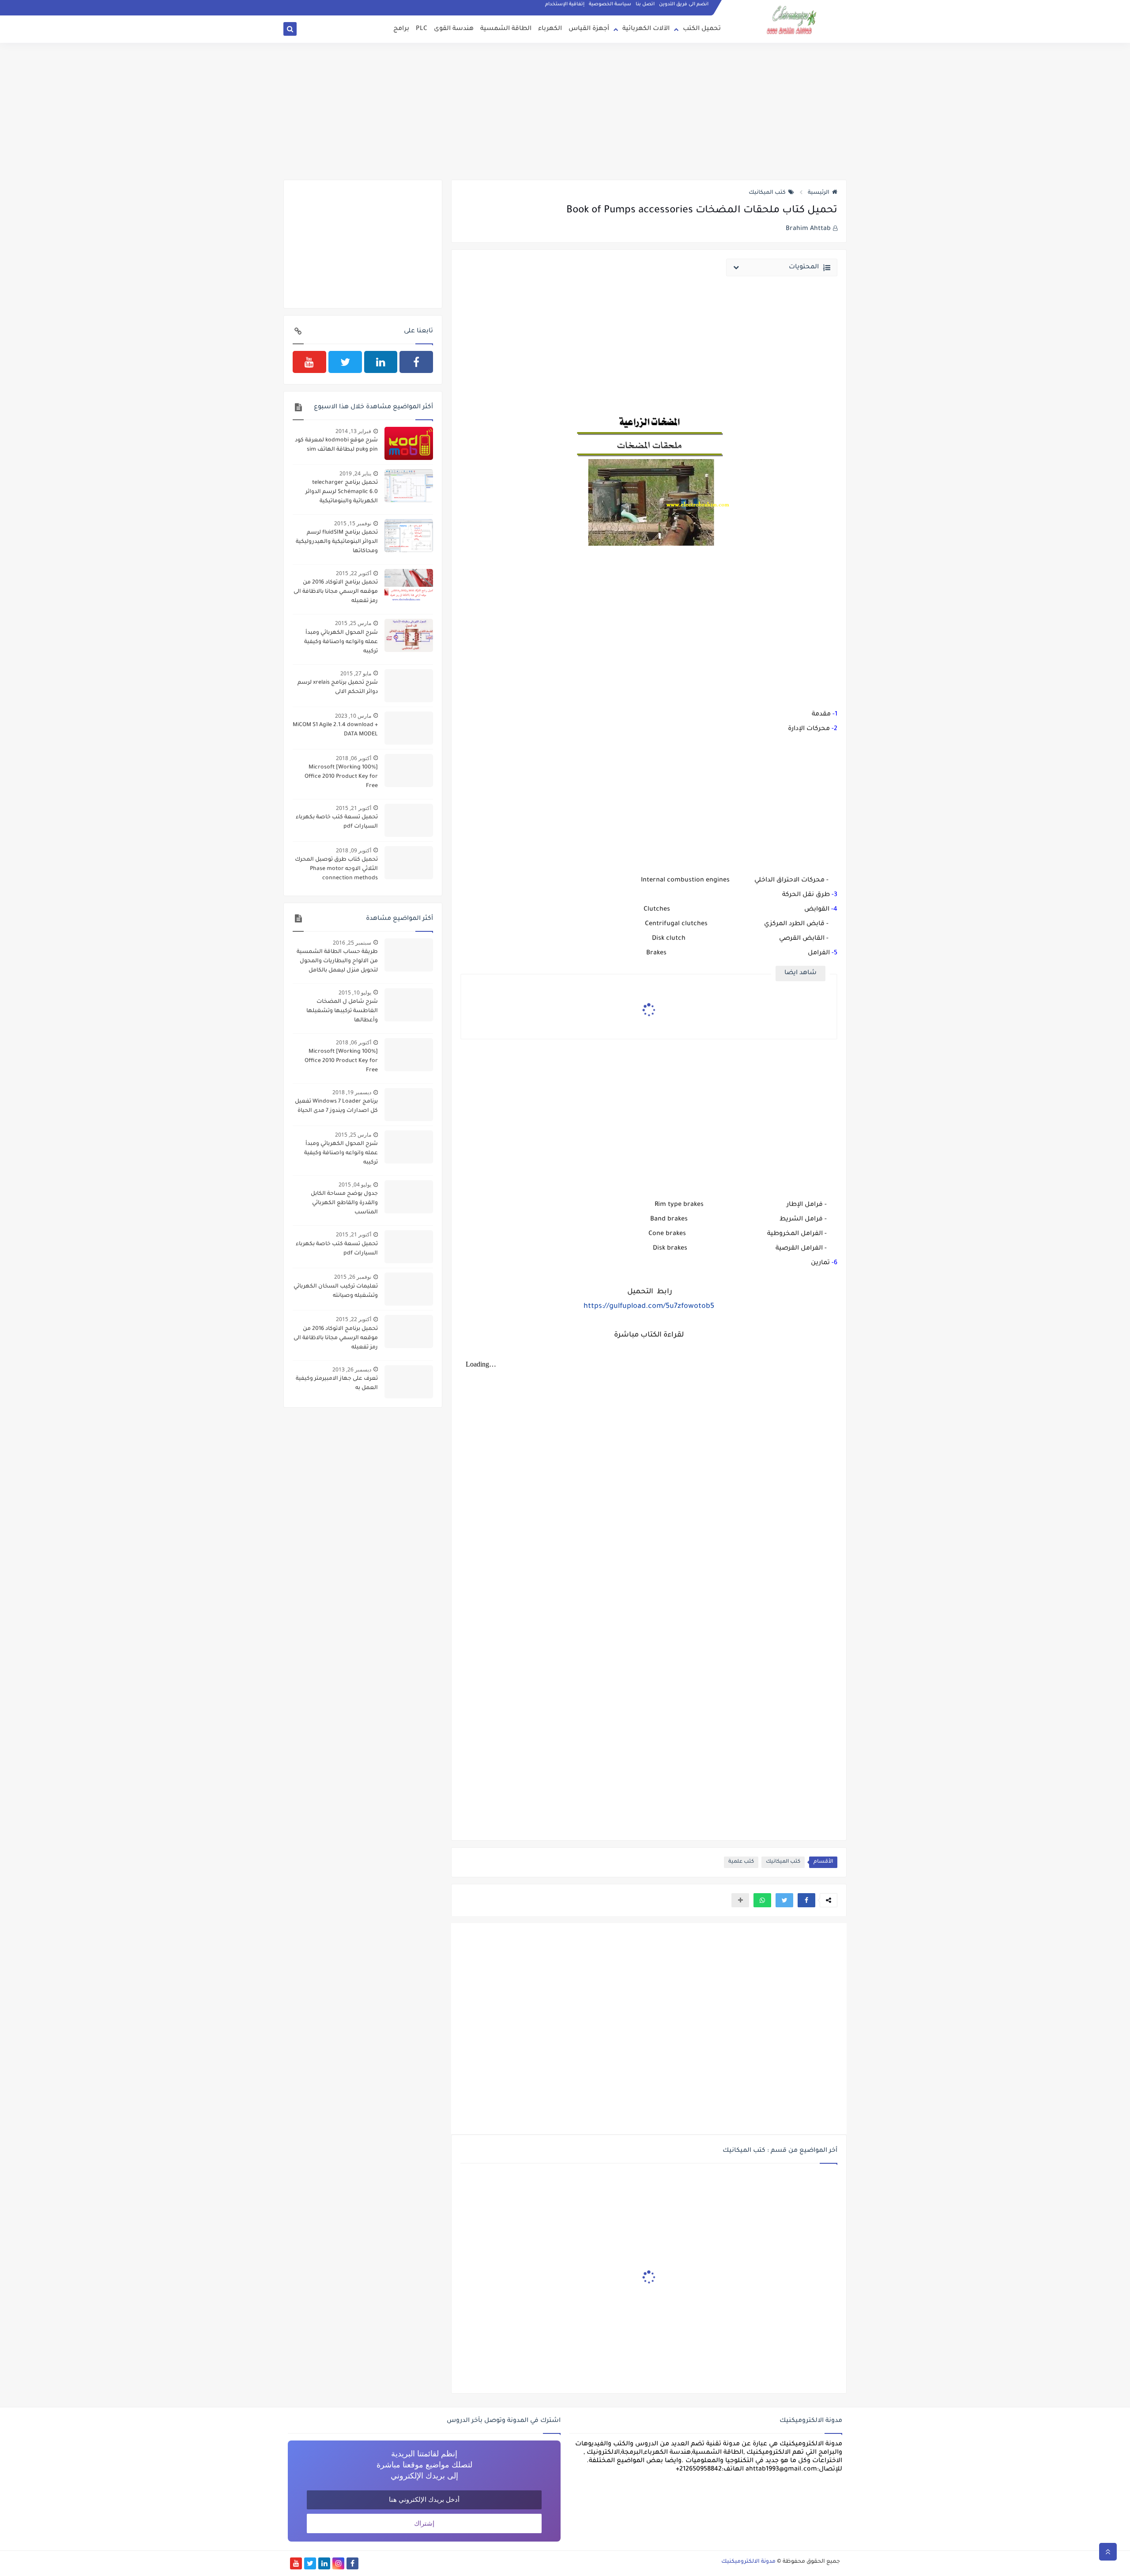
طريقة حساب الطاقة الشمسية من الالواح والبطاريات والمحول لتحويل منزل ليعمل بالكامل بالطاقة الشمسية (337, 962)
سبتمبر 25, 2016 (352, 943)
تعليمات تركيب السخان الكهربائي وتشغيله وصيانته (336, 1291)
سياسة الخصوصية (610, 4)
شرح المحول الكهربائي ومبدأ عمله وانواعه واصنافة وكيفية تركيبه (341, 642)
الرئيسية (819, 193)
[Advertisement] (565, 111)
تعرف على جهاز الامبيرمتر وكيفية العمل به (337, 1384)
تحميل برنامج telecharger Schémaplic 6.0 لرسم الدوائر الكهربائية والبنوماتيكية (342, 492)
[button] (806, 1900)
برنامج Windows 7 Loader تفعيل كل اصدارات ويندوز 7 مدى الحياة (336, 1106)
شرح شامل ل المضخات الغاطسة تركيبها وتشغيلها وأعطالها (342, 1011)
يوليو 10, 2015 (355, 992)
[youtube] (309, 362)
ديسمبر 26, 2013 (352, 1369)
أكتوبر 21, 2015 (354, 808)
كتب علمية (741, 1862)
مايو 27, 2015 (356, 673)
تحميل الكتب (702, 29)
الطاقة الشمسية (506, 29)
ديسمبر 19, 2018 (352, 1092)
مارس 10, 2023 (353, 716)
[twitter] (345, 362)
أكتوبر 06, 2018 (354, 758)
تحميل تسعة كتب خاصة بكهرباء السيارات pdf (337, 822)
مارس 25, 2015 (353, 623)
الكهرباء (550, 29)
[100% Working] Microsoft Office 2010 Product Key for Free (341, 777)
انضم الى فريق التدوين (684, 4)
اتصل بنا (645, 4)
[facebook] (416, 362)
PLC (422, 29)
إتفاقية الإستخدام (565, 4)
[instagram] (338, 2563)
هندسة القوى (454, 29)
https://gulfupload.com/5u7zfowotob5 (649, 1307)
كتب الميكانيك (767, 193)
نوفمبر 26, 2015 (353, 1277)
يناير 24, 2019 (355, 473)
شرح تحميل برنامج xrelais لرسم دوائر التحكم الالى (338, 687)
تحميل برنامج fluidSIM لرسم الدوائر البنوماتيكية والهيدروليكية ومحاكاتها (337, 542)
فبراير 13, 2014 (353, 431)
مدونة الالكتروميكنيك (748, 2562)
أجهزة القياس (589, 29)
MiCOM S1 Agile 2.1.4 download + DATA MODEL (335, 730)
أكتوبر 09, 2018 (354, 850)
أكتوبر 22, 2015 (354, 573)
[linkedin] (381, 362)
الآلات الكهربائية (646, 29)
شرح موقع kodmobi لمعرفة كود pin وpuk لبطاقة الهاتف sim (336, 445)
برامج (401, 29)
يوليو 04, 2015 (355, 1184)
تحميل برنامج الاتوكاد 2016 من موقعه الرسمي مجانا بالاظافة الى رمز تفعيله (336, 592)
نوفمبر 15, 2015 (353, 523)
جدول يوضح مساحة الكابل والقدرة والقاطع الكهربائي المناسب (344, 1203)
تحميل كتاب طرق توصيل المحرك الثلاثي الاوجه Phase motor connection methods (336, 869)
